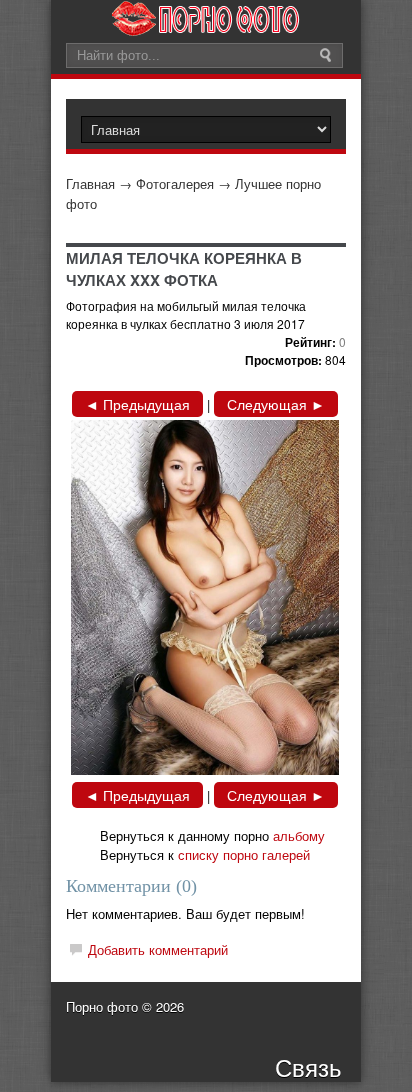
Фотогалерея (175, 183)
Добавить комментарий (158, 949)
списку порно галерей (244, 854)
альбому (299, 835)
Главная (90, 183)
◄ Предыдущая (137, 404)
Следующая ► (276, 404)
